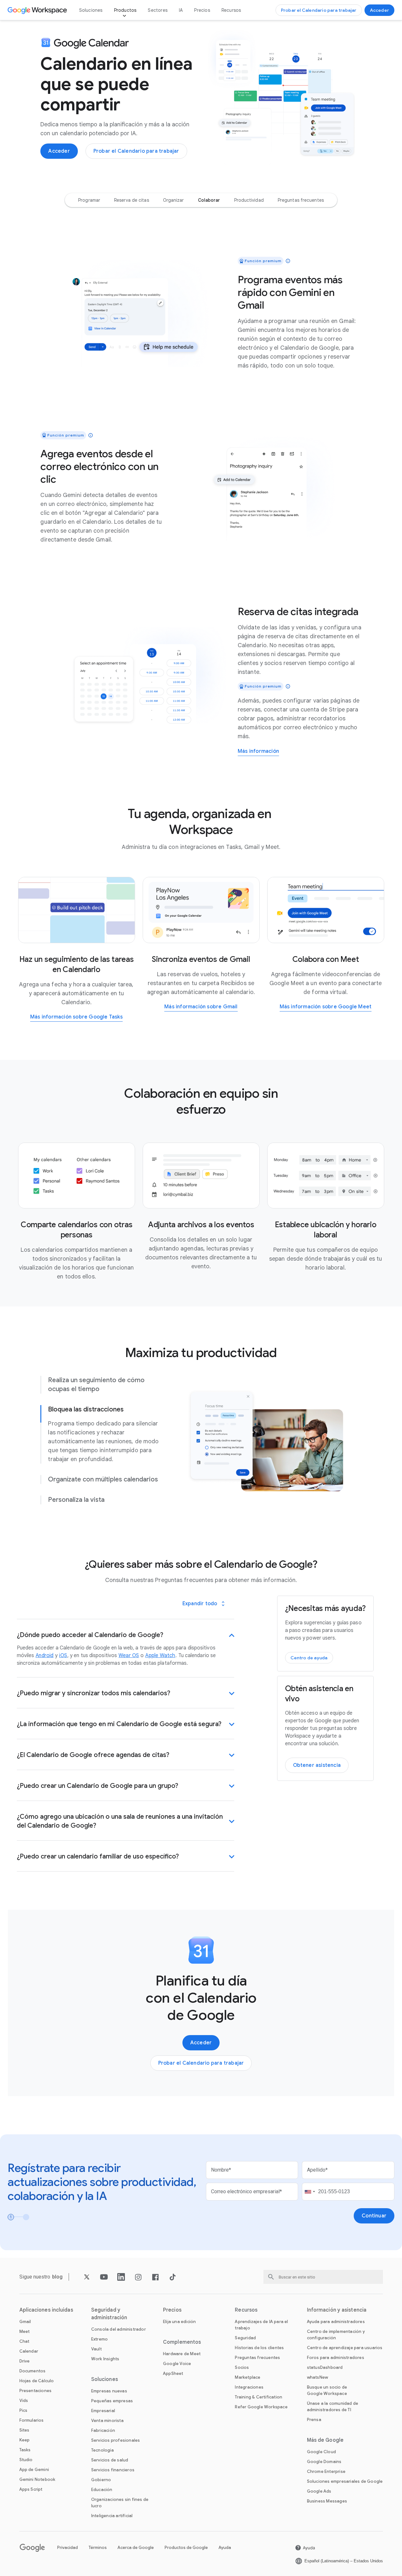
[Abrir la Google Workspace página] (38, 10)
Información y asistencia (337, 2310)
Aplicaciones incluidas (46, 2310)
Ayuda (225, 2548)
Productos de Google (186, 2548)
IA (181, 10)
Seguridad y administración (109, 2314)
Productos (125, 10)
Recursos (231, 10)
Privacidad (68, 2548)
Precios (202, 10)
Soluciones (91, 10)
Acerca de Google (136, 2548)
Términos (98, 2548)
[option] (89, 200)
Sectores (158, 10)
